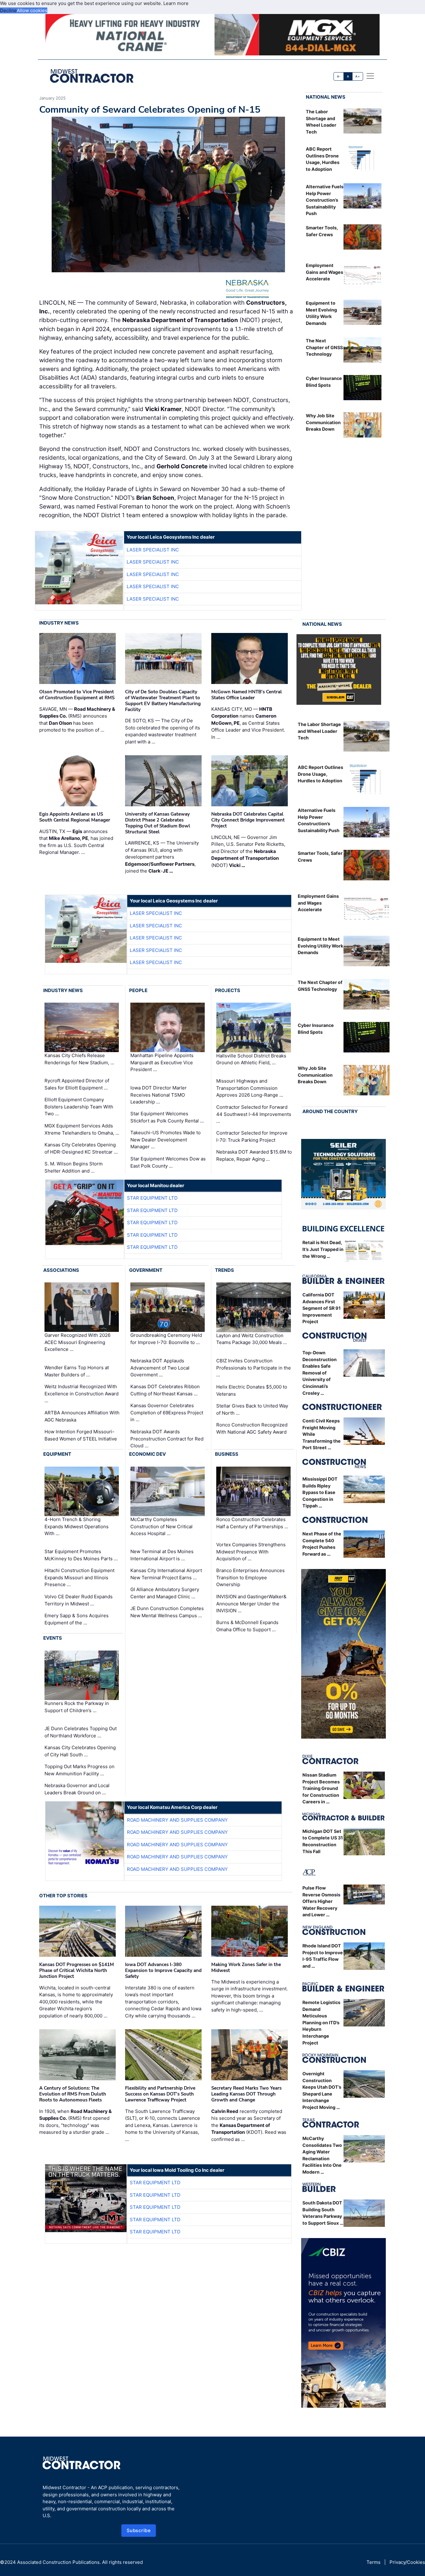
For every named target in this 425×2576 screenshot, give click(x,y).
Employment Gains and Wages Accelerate (325, 272)
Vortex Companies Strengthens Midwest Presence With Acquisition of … (251, 1552)
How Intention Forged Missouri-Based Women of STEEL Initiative (81, 1435)
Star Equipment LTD (152, 1198)
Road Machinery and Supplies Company (177, 1820)
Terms (374, 2562)
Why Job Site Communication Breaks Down (323, 422)
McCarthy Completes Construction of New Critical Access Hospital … (161, 1526)
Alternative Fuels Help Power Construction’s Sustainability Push (325, 200)
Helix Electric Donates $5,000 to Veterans (252, 1390)
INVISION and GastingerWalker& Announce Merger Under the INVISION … (251, 1604)
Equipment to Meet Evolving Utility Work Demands (320, 946)
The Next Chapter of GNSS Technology (324, 347)
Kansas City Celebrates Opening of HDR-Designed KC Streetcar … (81, 1148)
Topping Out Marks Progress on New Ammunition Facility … (79, 1770)
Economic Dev (147, 1454)
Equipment (57, 1454)
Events (53, 1638)
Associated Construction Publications (58, 2562)
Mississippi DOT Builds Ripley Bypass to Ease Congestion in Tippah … (320, 1492)
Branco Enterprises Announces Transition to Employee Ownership (250, 1577)
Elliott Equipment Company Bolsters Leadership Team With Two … (79, 1107)
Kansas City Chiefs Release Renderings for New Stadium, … (79, 1059)
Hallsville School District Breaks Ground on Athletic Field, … (251, 1059)
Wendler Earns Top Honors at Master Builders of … (77, 1371)
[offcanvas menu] (370, 76)
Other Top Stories (63, 1896)
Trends (224, 1270)
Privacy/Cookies (407, 2562)
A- (339, 76)
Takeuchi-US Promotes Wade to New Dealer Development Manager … (166, 1140)
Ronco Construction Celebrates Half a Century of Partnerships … (252, 1523)
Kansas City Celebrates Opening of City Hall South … (80, 1751)
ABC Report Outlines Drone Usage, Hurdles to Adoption (320, 774)
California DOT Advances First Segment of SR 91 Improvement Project (322, 1308)
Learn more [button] (176, 3)
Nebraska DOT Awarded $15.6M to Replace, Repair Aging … (254, 1155)
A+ (357, 76)
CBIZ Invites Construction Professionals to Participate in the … (254, 1368)
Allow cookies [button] (32, 10)
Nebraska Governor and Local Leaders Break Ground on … (77, 1789)
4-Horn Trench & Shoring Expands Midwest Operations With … (77, 1526)
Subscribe (139, 2530)
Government (146, 1270)
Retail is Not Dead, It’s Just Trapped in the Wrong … (323, 1249)
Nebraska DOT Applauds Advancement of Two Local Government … (160, 1368)
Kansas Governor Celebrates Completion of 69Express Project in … (167, 1412)
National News (326, 97)
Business (227, 1454)
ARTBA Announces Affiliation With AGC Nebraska (82, 1416)
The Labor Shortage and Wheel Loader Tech (319, 731)
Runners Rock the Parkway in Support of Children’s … (77, 1707)
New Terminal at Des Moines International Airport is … (162, 1555)
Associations (61, 1270)
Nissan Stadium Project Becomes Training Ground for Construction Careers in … (321, 1788)
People (138, 990)
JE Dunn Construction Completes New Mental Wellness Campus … (167, 1612)
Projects (228, 990)
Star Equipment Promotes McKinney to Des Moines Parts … (81, 1555)
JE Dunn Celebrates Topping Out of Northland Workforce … (81, 1732)
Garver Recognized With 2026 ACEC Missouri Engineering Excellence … (77, 1342)
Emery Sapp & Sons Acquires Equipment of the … (77, 1619)
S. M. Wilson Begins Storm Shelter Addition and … (74, 1167)
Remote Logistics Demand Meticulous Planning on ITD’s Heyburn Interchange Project (321, 2023)
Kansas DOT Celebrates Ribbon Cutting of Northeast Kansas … (165, 1390)
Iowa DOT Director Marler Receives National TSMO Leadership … (159, 1095)
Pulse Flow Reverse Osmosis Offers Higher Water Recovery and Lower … (321, 1901)
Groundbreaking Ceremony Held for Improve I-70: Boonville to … (166, 1339)
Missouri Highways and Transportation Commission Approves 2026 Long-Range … (250, 1088)
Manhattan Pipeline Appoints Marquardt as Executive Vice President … (162, 1062)
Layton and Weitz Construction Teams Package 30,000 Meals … (252, 1339)
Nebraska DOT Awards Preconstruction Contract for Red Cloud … (167, 1439)
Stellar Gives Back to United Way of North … (252, 1409)
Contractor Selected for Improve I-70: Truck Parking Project (252, 1136)
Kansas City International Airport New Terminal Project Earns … (166, 1574)
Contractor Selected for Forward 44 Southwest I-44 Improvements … (254, 1114)
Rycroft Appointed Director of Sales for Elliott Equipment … (77, 1084)
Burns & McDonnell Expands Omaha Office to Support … (247, 1626)
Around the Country (330, 1111)
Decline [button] (8, 10)
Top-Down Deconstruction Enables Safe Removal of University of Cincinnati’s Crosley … (320, 1373)
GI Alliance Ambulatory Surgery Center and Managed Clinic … (165, 1593)
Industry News (59, 623)
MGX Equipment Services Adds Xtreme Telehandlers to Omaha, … (82, 1129)
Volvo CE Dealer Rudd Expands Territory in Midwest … (79, 1600)
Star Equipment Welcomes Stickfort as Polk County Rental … (167, 1117)
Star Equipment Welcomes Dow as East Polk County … (168, 1162)
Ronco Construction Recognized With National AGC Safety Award (252, 1428)
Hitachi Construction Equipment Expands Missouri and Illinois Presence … (79, 1577)
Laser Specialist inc (153, 550)
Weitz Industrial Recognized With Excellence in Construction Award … (82, 1393)
